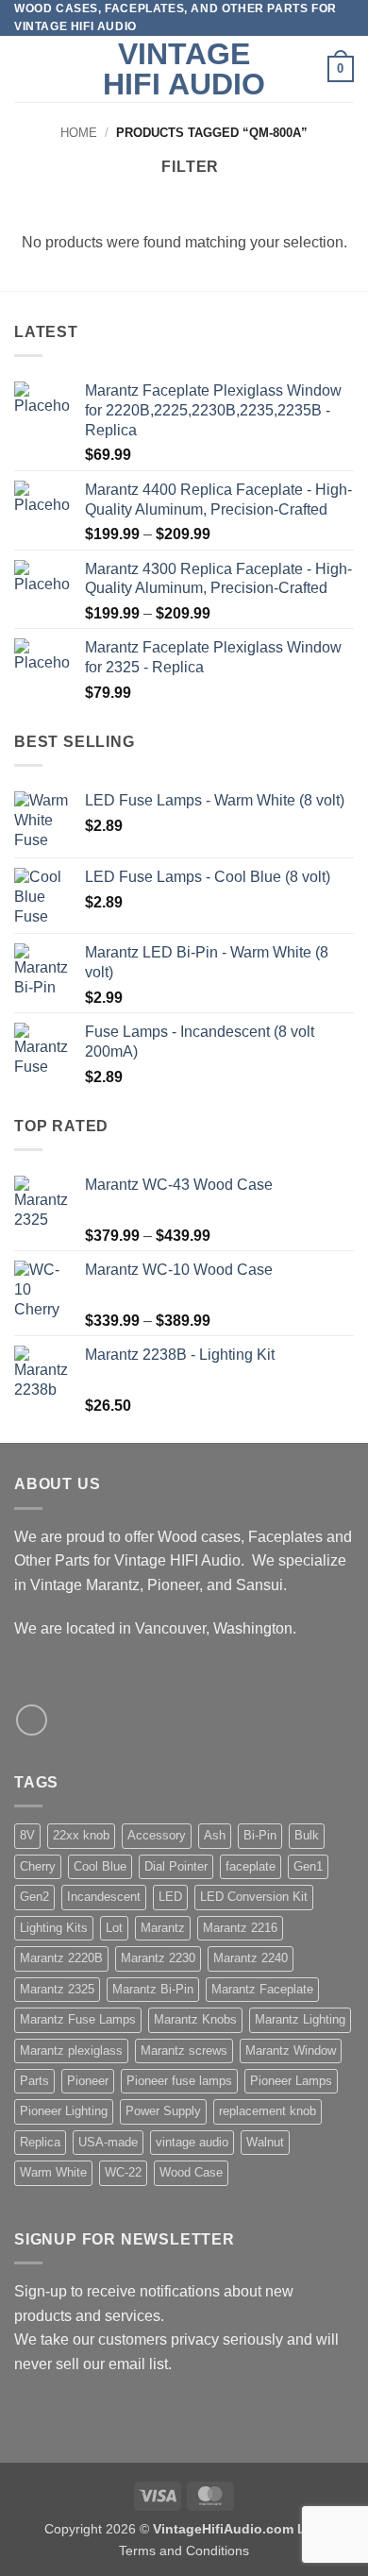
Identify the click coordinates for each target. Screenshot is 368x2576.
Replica (40, 2142)
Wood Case (191, 2172)
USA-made (108, 2142)
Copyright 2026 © (184, 2529)
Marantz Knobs (195, 2019)
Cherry (38, 1866)
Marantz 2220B (61, 1958)
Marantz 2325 (57, 1989)
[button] (25, 69)
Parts (34, 2081)
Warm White (53, 2172)
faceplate (251, 1866)
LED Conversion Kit (254, 1897)
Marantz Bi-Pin (153, 1989)
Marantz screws (184, 2051)
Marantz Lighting (300, 2019)
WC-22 (123, 2172)
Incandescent (104, 1897)
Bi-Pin (260, 1835)
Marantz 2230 (158, 1958)
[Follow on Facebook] (32, 1720)
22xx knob (81, 1835)
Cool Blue (100, 1866)
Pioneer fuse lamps (179, 2081)
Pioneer (88, 2081)
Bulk (307, 1835)
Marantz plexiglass (71, 2051)
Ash (215, 1835)
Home (79, 133)
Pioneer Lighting (64, 2111)
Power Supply (163, 2111)
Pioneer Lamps (291, 2081)
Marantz (163, 1928)
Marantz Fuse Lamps (78, 2019)
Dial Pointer (176, 1866)
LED (170, 1897)
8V (27, 1835)
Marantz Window (291, 2051)
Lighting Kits (54, 1928)
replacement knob (268, 2111)
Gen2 (34, 1897)
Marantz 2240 (251, 1958)
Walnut (265, 2142)
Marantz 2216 (240, 1928)
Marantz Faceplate (262, 1989)
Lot (114, 1928)
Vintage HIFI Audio (184, 69)
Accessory (157, 1835)
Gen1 (308, 1866)
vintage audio (192, 2142)
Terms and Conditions (184, 2551)
